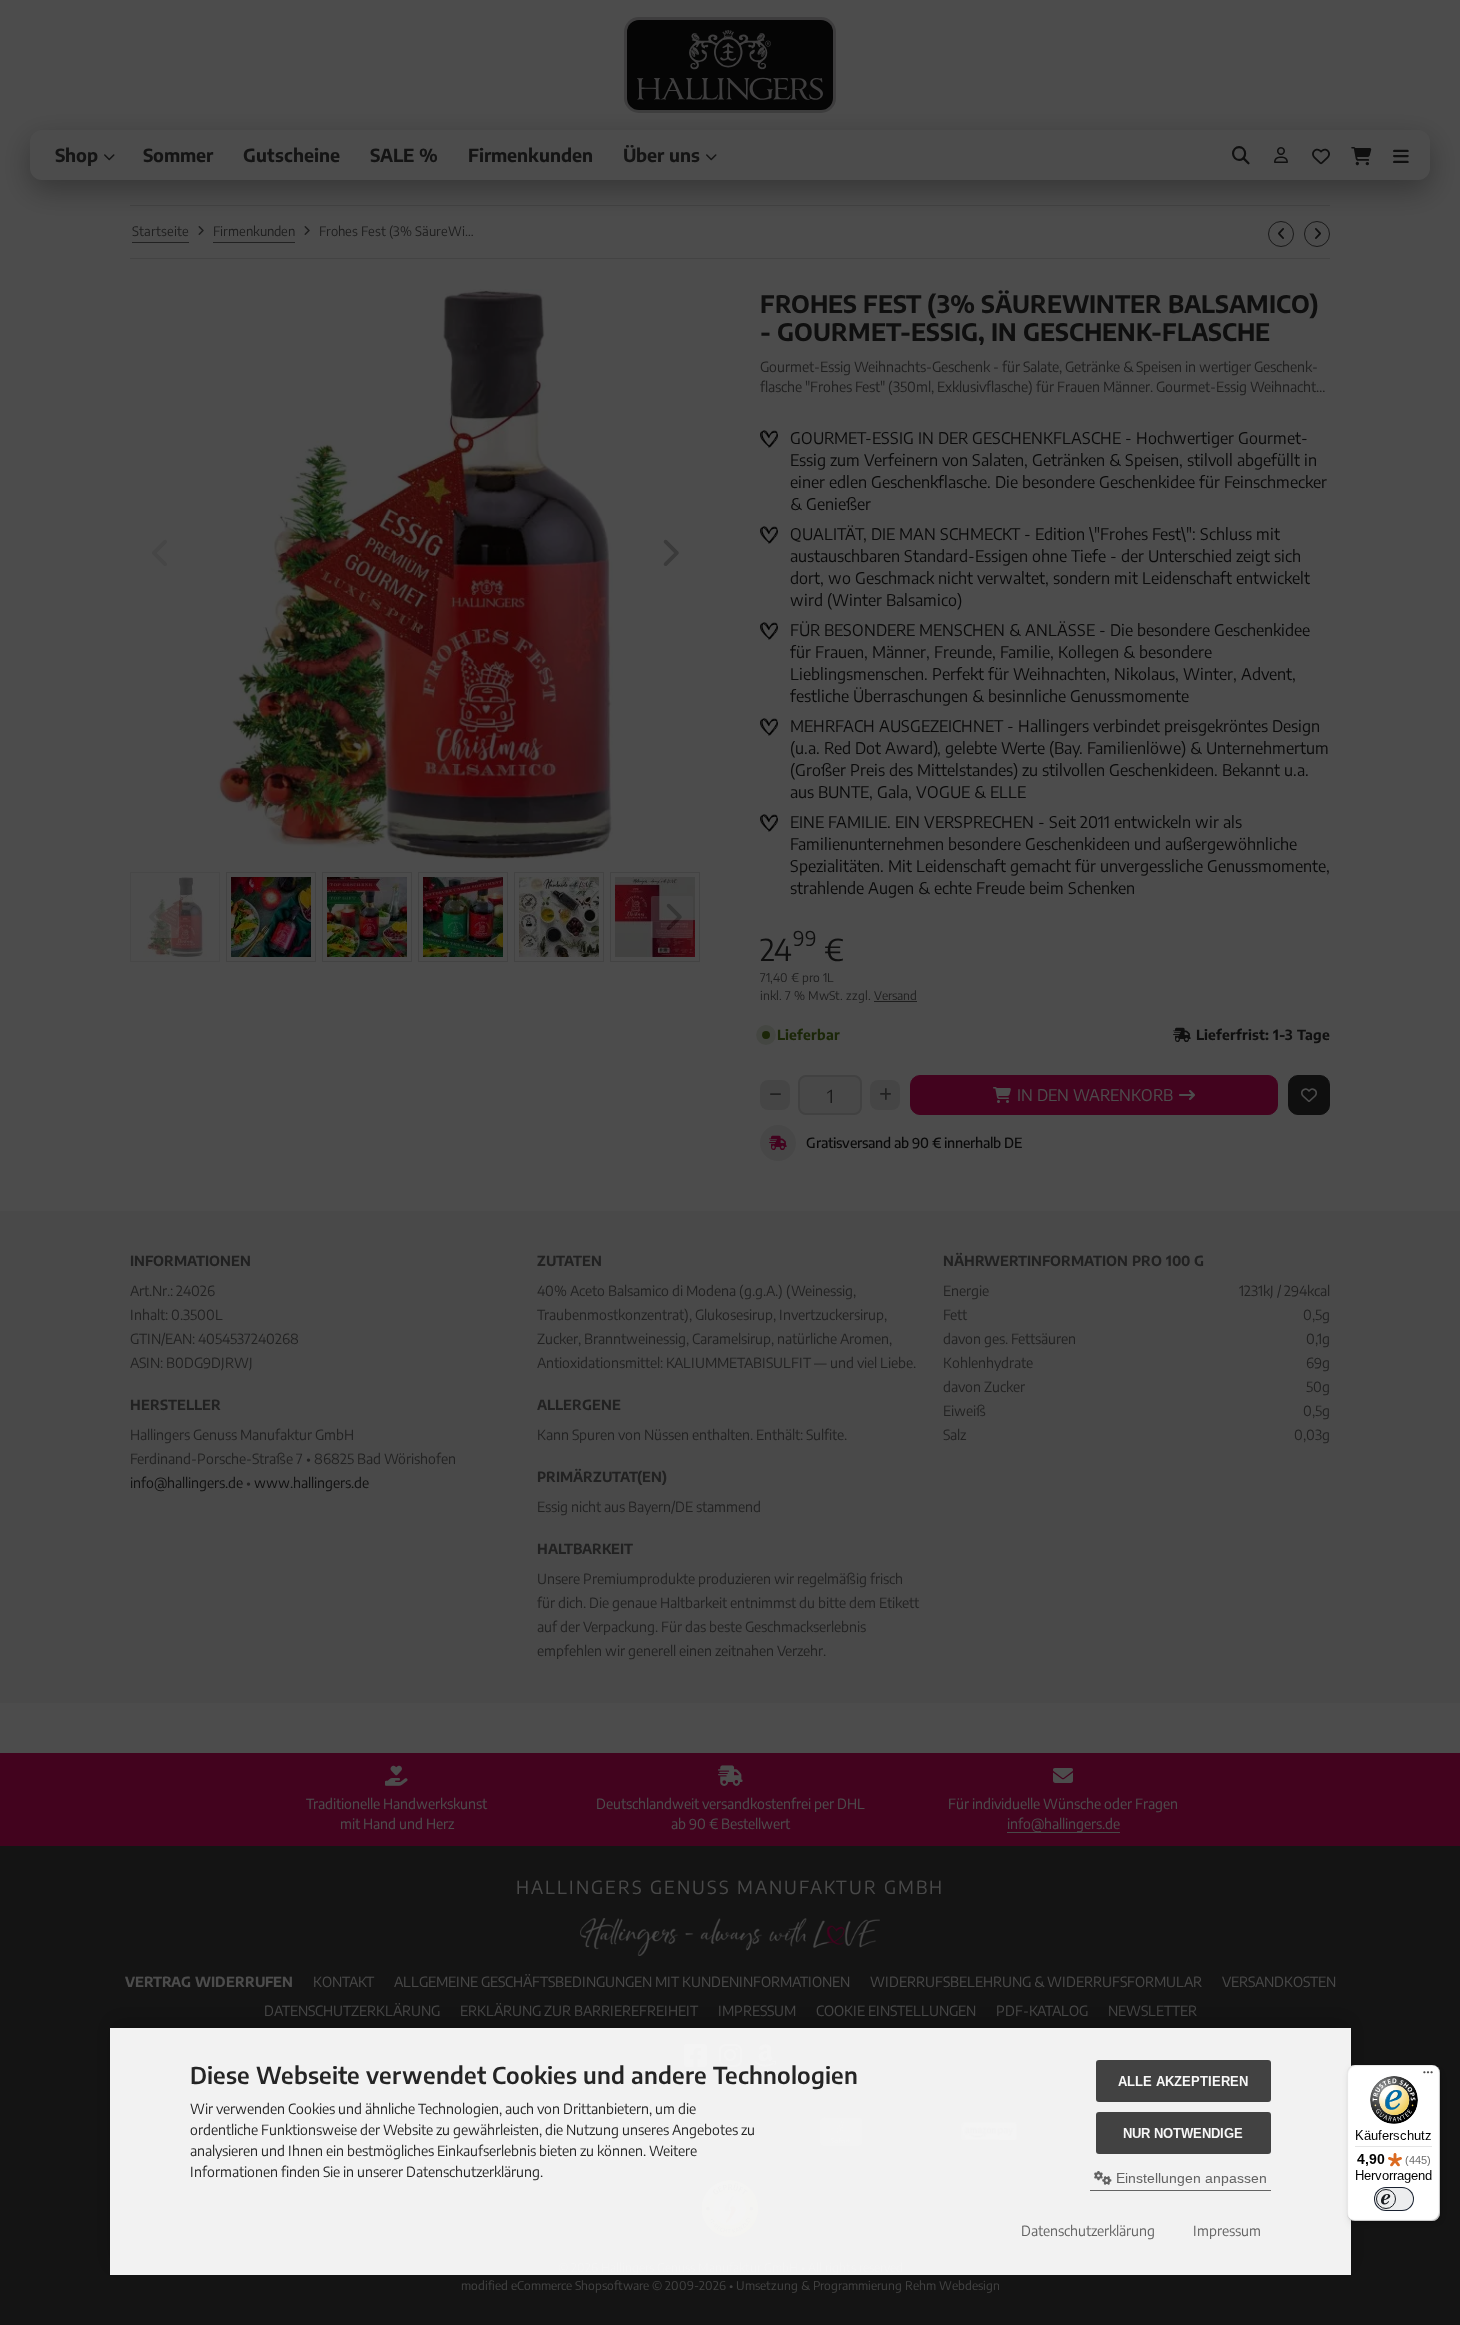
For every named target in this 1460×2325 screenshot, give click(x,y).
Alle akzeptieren (1183, 2081)
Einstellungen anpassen (1189, 2178)
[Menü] (1428, 2077)
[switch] (1394, 2199)
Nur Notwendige (1183, 2133)
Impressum (1227, 2230)
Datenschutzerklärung (1088, 2230)
